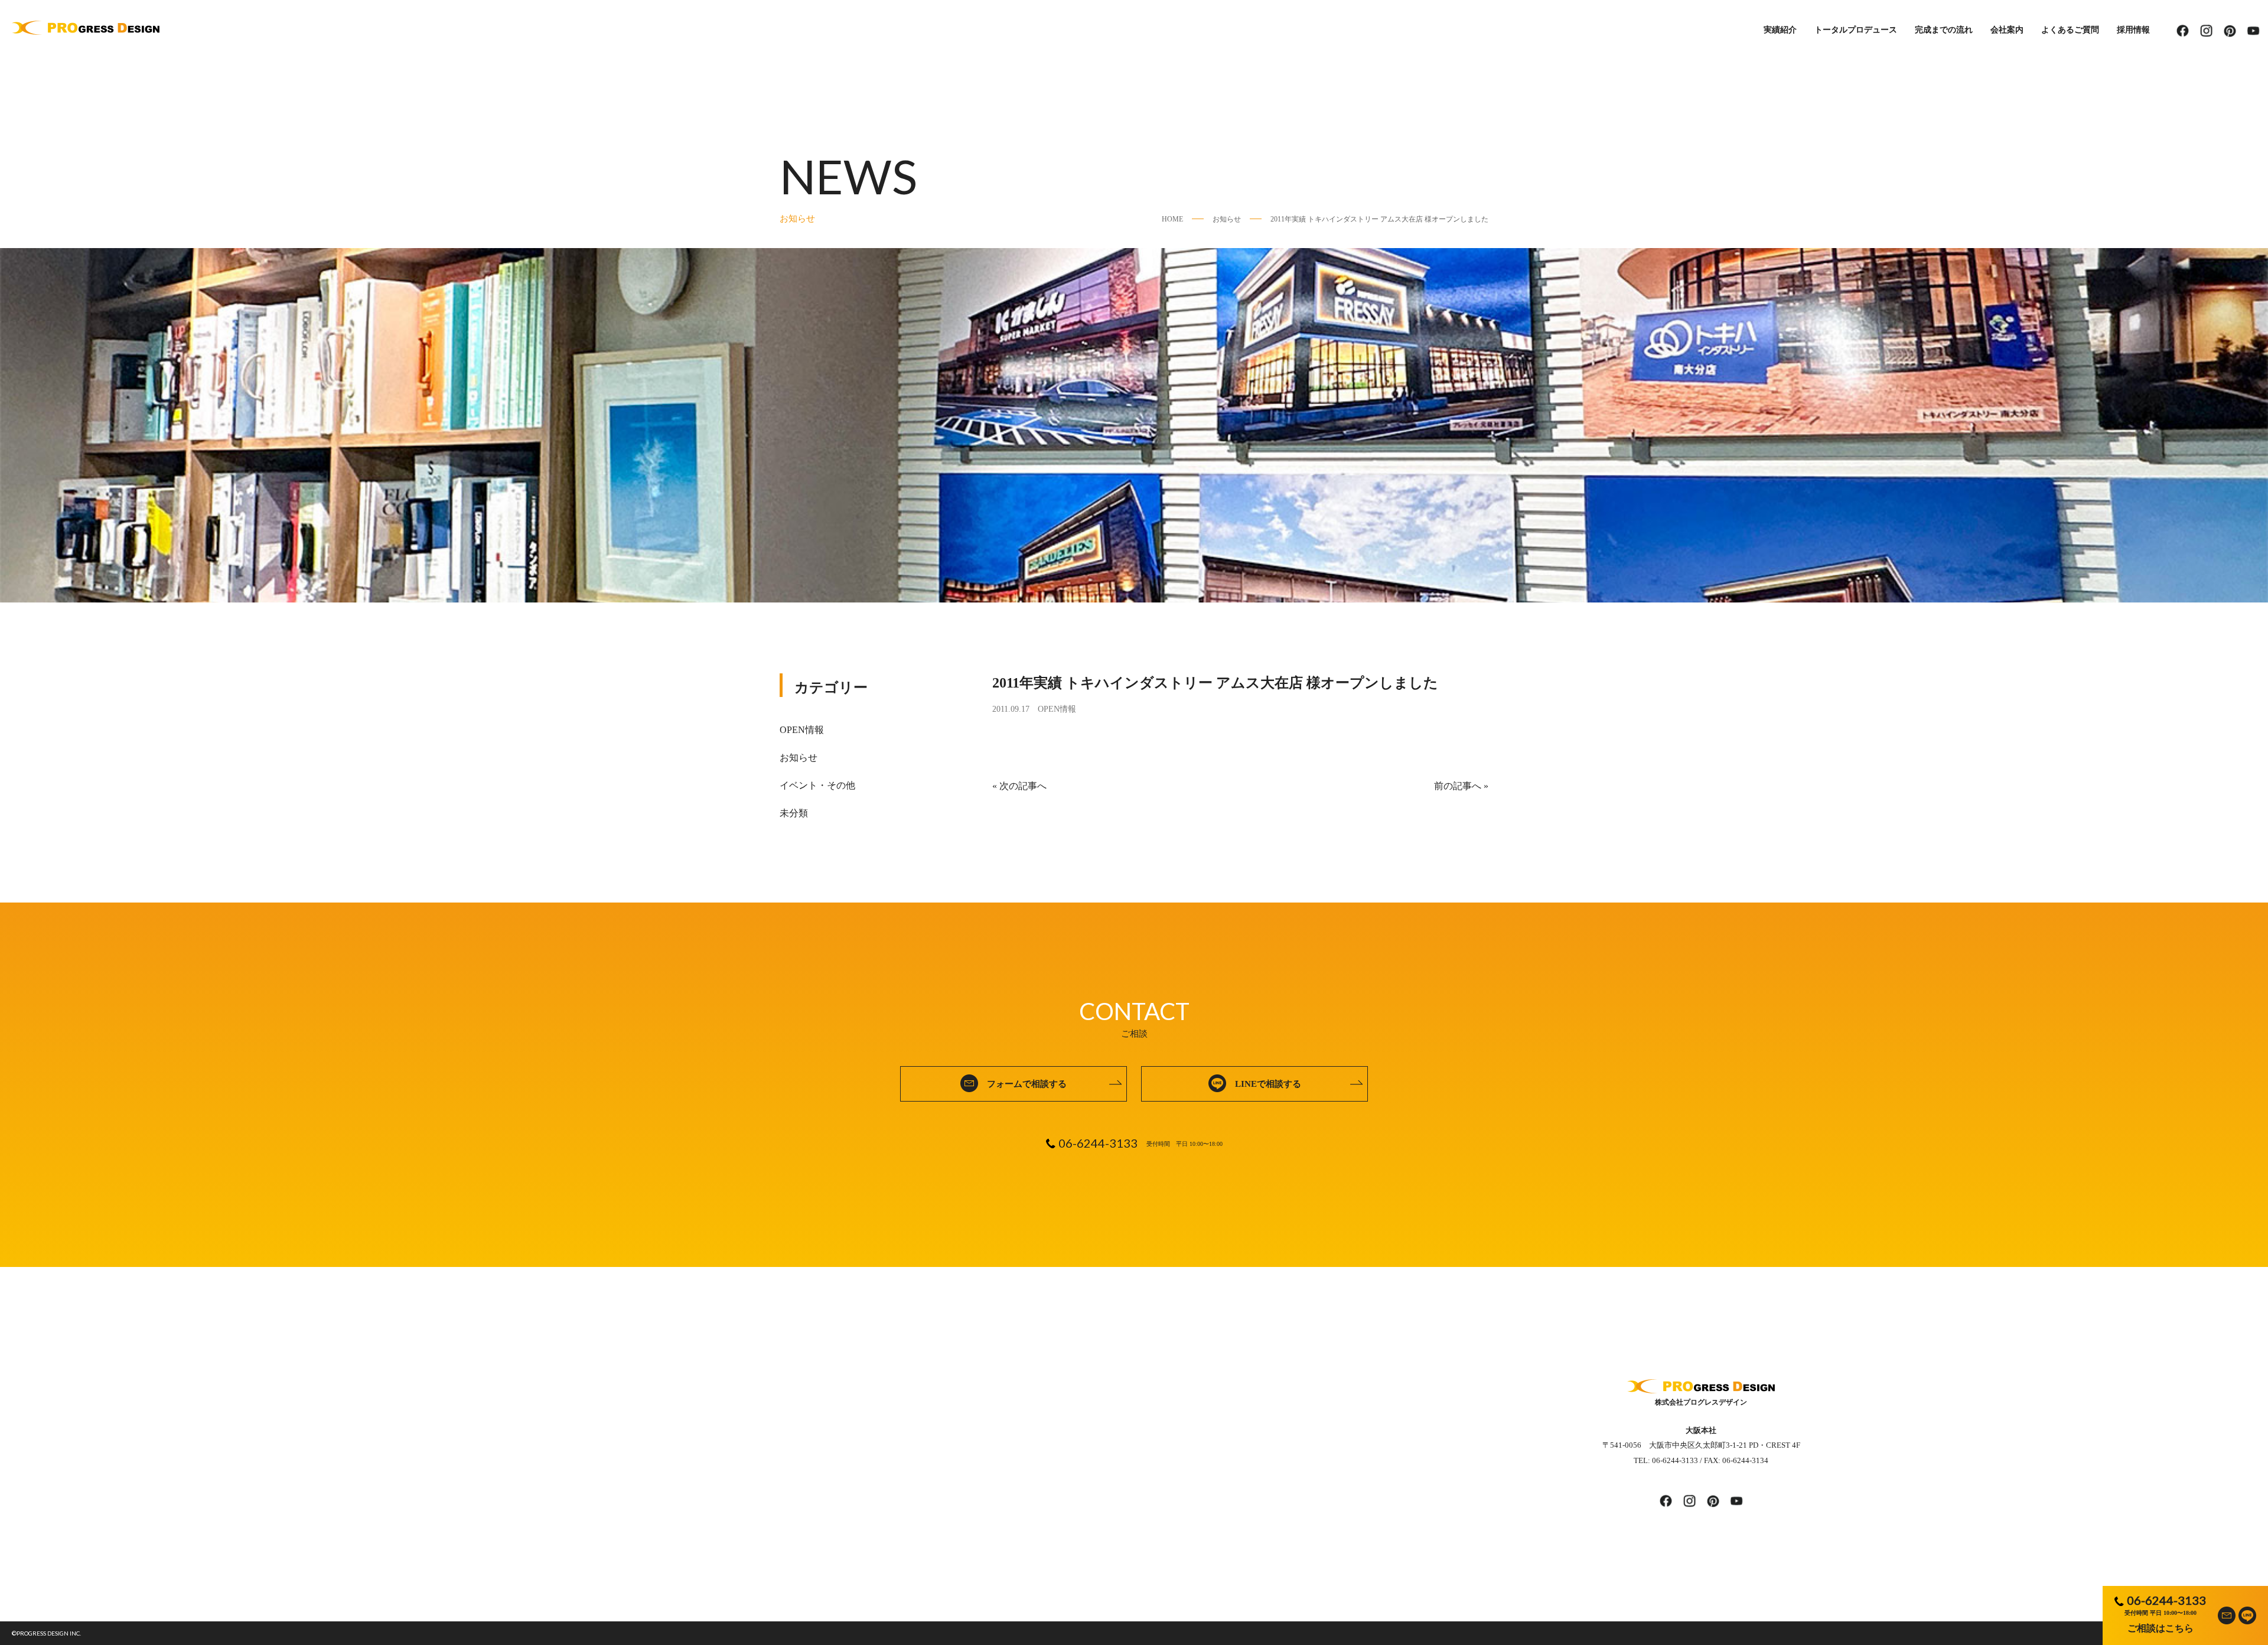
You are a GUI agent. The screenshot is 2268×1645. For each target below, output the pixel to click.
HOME (1172, 219)
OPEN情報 (1057, 709)
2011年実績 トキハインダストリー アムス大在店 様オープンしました (1379, 219)
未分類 (794, 813)
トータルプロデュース (1856, 30)
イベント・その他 (817, 785)
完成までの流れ (1944, 30)
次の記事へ (1023, 786)
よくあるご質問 (2070, 30)
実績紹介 (1780, 30)
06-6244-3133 (2166, 1600)
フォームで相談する (1027, 1084)
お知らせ (1227, 219)
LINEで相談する (1268, 1084)
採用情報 (2133, 30)
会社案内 (2007, 30)
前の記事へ (1458, 786)
